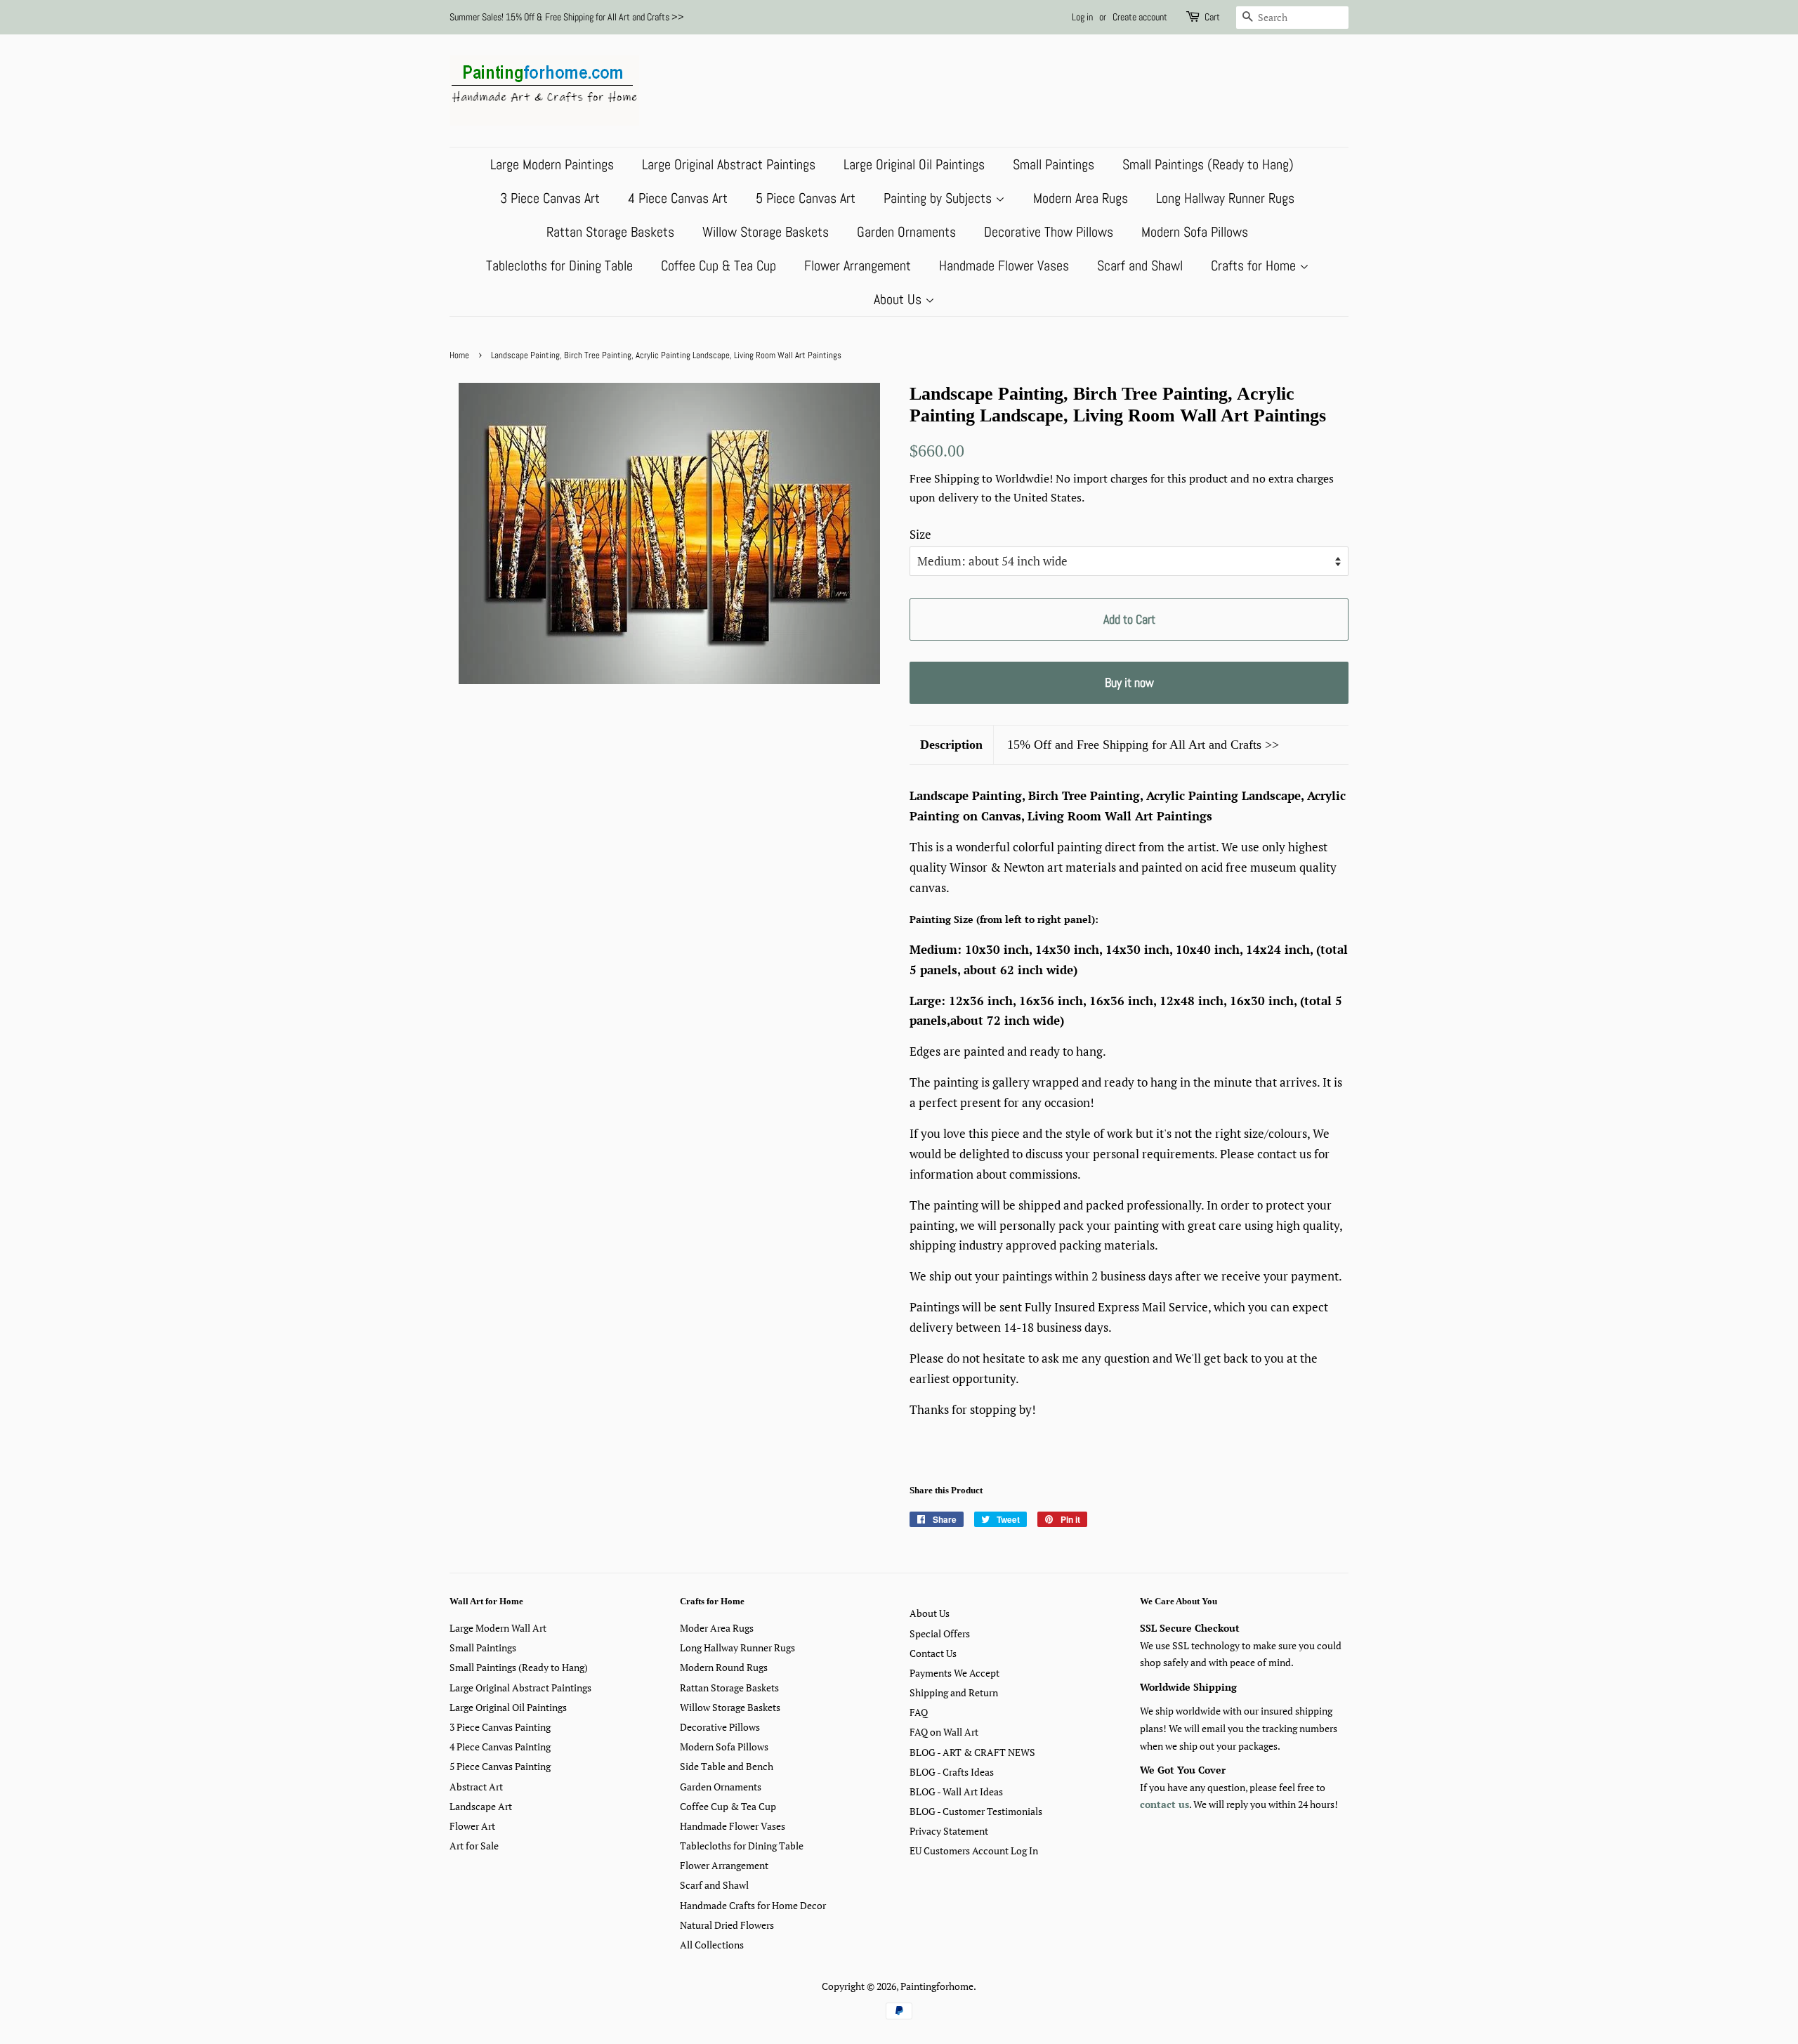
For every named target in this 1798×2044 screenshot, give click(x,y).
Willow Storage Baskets (766, 232)
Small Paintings (1054, 164)
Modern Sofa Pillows (1195, 232)
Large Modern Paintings (552, 164)
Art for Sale (474, 1846)
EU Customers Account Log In (974, 1850)
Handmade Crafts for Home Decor (753, 1905)
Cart (1212, 17)
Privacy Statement (949, 1831)
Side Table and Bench (727, 1766)
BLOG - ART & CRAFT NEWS (972, 1752)
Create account (1140, 17)
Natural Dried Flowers (727, 1925)
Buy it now (1129, 682)
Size (920, 534)
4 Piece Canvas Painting (500, 1747)
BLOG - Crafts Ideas (952, 1772)
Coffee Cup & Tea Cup (718, 266)
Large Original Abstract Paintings (729, 164)
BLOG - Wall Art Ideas (956, 1791)
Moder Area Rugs (717, 1628)
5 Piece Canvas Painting (500, 1766)
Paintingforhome (937, 1986)
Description (951, 745)
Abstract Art (476, 1787)
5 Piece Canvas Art (806, 198)
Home (459, 355)
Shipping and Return (954, 1692)
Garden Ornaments (906, 232)
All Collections (712, 1945)
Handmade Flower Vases (1004, 266)
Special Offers (940, 1633)
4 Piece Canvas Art (678, 198)
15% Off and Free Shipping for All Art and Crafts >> (1143, 745)
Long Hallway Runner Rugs (1225, 198)
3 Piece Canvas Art (550, 198)
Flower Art (472, 1826)
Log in (1082, 17)
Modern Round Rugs (724, 1667)
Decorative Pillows (720, 1727)
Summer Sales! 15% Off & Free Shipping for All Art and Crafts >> (567, 17)
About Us (899, 299)
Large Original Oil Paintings (914, 164)
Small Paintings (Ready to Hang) (1208, 164)
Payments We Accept (954, 1673)
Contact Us (933, 1653)
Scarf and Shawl (1140, 266)
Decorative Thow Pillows (1049, 232)
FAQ (919, 1712)
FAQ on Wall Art (944, 1732)
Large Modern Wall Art (498, 1628)
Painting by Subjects (939, 198)
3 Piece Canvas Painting (500, 1727)
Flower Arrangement (858, 266)
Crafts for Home (1255, 266)
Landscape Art (481, 1806)
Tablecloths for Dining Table (559, 266)
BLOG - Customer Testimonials (976, 1811)
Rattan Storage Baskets (610, 232)
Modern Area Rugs (1081, 198)
